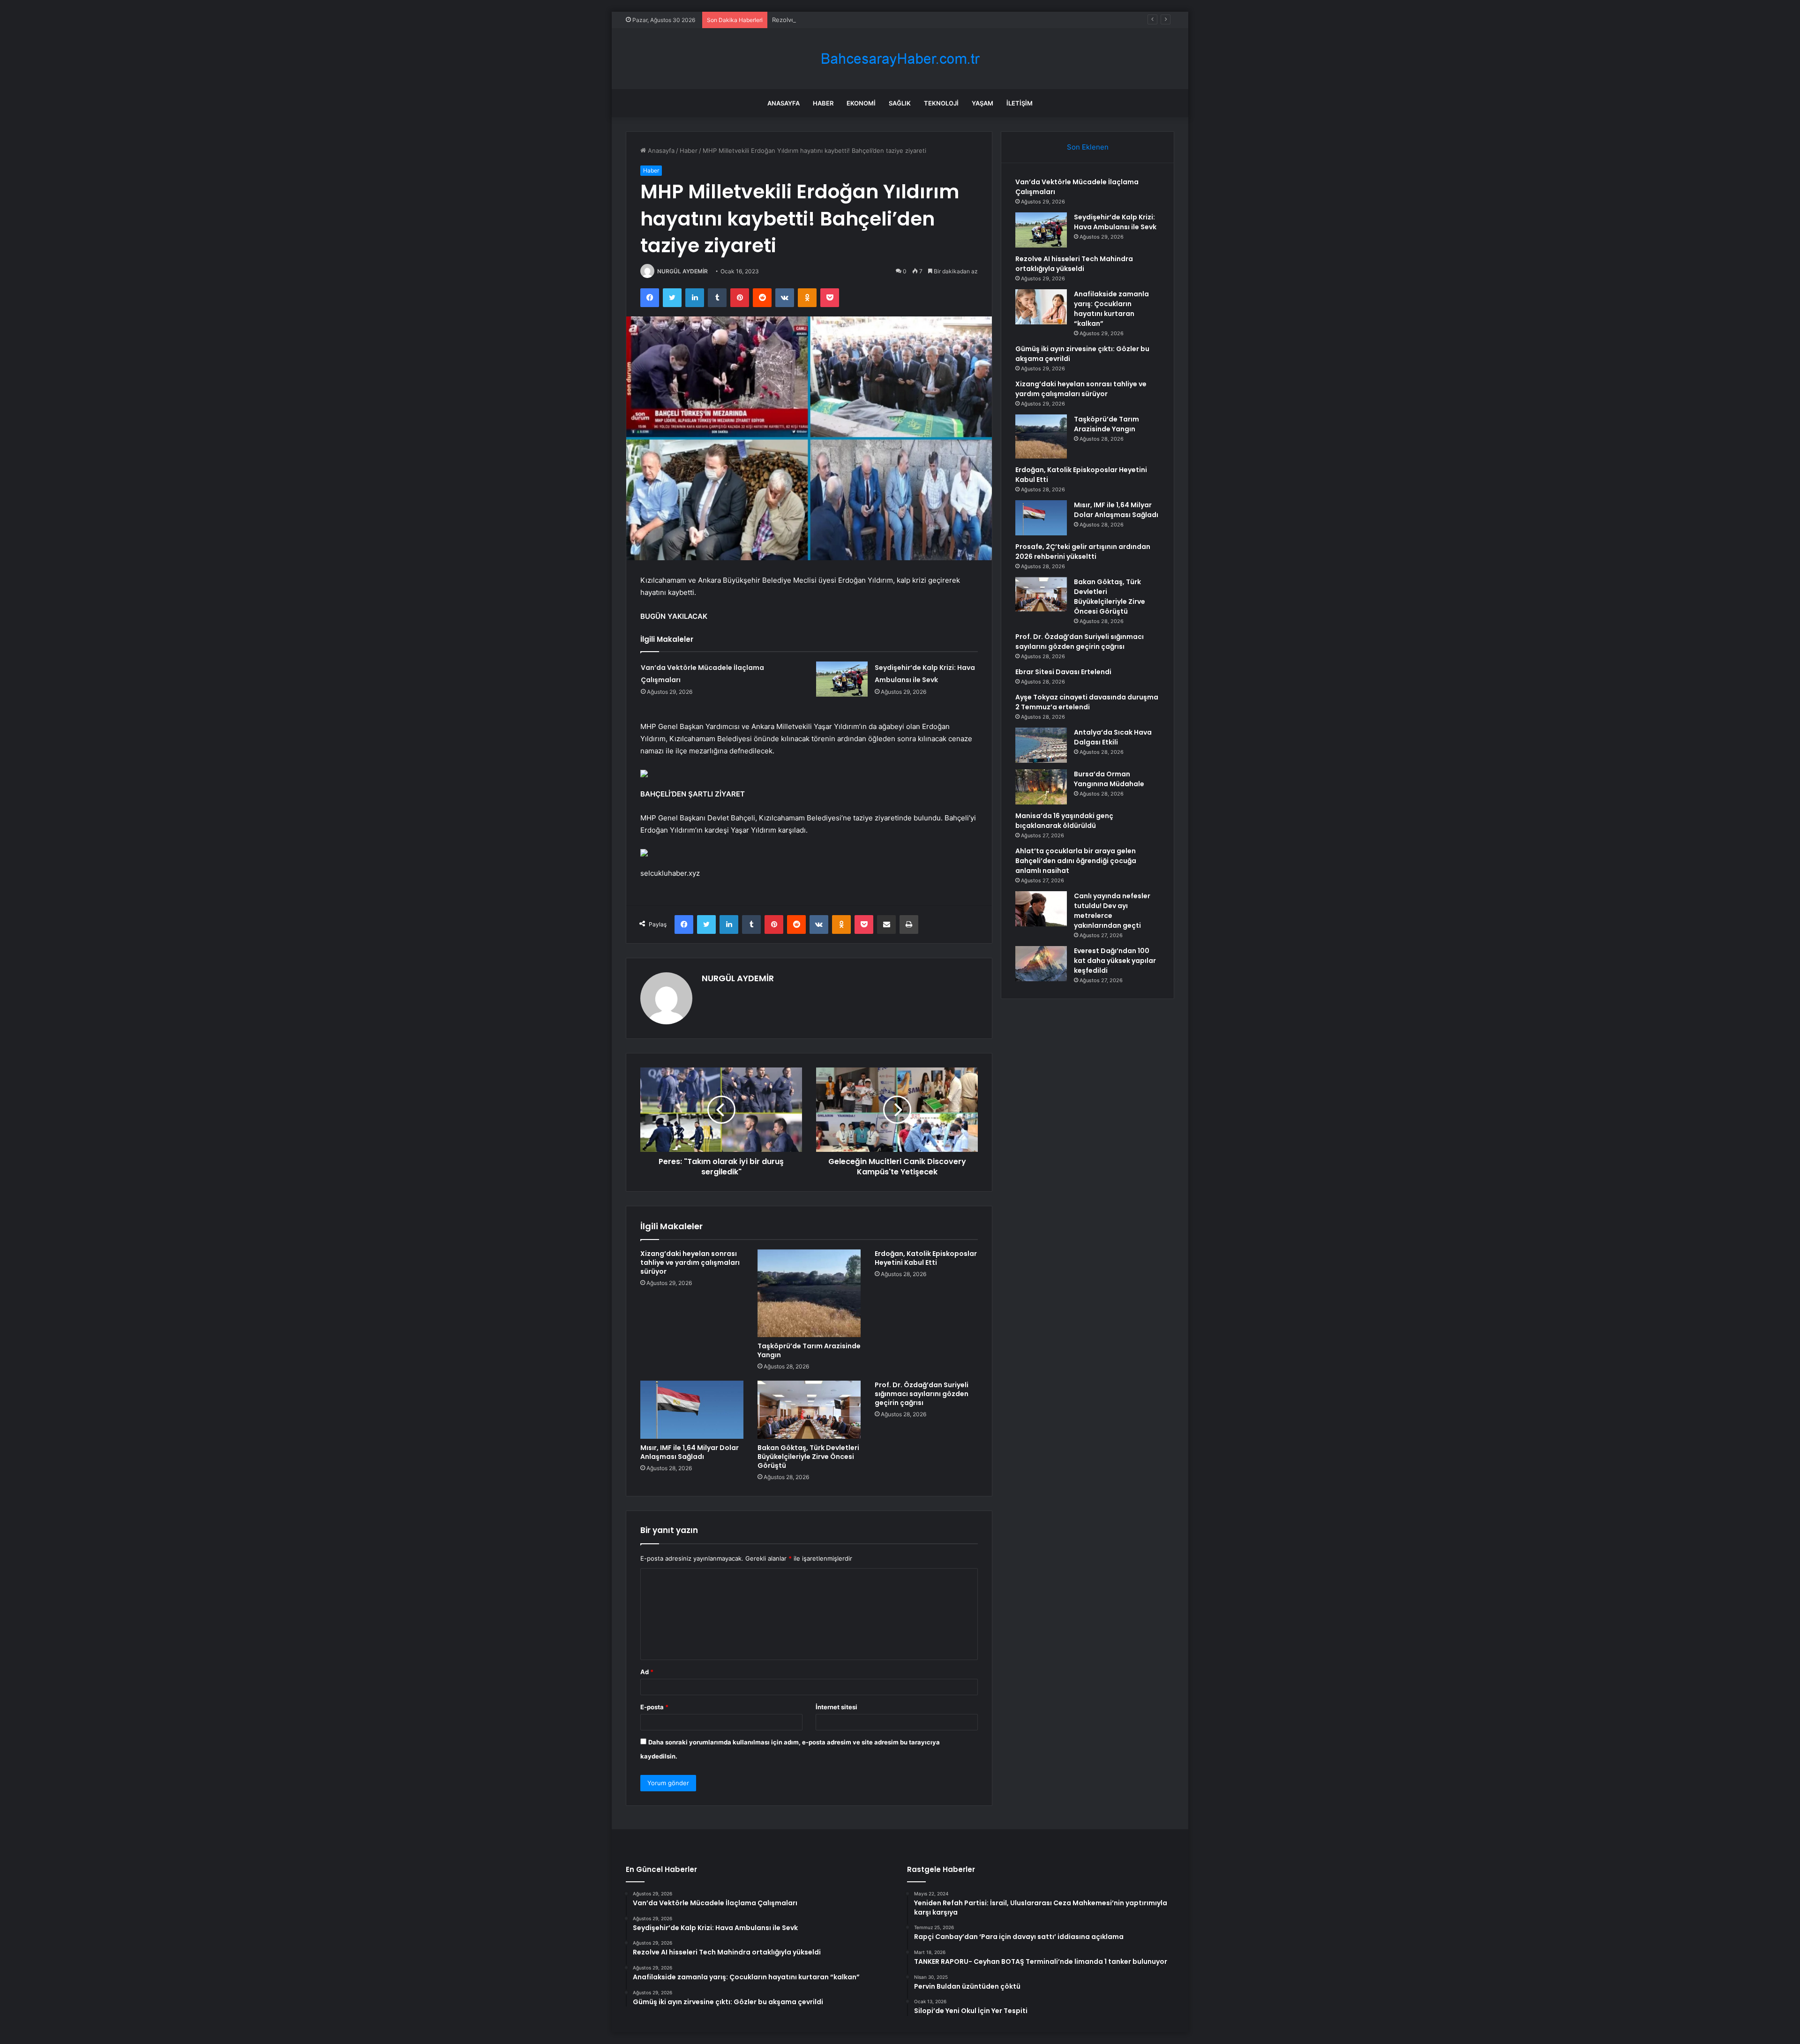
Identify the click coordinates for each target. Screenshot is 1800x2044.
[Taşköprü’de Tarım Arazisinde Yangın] (809, 1293)
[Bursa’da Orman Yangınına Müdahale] (1041, 787)
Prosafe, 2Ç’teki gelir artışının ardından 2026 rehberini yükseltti (1083, 552)
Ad (647, 1672)
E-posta (654, 1707)
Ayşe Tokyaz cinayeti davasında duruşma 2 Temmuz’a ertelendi (1087, 702)
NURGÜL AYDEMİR (682, 271)
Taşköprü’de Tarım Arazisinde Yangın (809, 1350)
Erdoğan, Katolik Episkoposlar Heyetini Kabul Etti (926, 1258)
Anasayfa (784, 103)
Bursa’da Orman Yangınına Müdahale (1109, 779)
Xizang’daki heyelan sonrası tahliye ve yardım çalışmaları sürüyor (690, 1262)
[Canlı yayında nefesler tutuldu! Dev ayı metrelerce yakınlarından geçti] (1041, 909)
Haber (823, 103)
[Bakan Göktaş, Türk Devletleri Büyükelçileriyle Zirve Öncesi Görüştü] (809, 1410)
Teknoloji (941, 103)
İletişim (1020, 103)
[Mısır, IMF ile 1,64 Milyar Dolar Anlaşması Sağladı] (692, 1410)
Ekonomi (861, 103)
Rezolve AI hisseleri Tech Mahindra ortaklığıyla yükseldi (852, 20)
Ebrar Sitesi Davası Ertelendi (1063, 672)
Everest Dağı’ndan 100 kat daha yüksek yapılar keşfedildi (1115, 961)
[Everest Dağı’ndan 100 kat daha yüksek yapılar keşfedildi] (1041, 964)
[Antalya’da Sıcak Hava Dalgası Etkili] (1041, 745)
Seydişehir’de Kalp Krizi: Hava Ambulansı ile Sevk (1115, 222)
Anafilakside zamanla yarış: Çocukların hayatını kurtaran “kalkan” (1111, 309)
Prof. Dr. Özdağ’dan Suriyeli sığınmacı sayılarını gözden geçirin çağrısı (922, 1394)
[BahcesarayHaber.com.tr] (900, 59)
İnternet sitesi (836, 1707)
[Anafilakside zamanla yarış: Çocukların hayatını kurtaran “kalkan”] (1041, 307)
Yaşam (982, 103)
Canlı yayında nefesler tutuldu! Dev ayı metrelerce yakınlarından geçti (1112, 911)
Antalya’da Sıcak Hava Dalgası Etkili (1113, 737)
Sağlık (900, 103)
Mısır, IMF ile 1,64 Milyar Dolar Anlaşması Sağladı (690, 1452)
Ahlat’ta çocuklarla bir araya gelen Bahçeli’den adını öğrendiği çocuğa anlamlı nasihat (1076, 861)
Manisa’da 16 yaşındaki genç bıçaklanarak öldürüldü (1064, 821)
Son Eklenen (1088, 147)
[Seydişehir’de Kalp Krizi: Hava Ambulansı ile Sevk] (842, 679)
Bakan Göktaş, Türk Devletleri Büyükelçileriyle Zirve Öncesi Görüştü (808, 1457)
